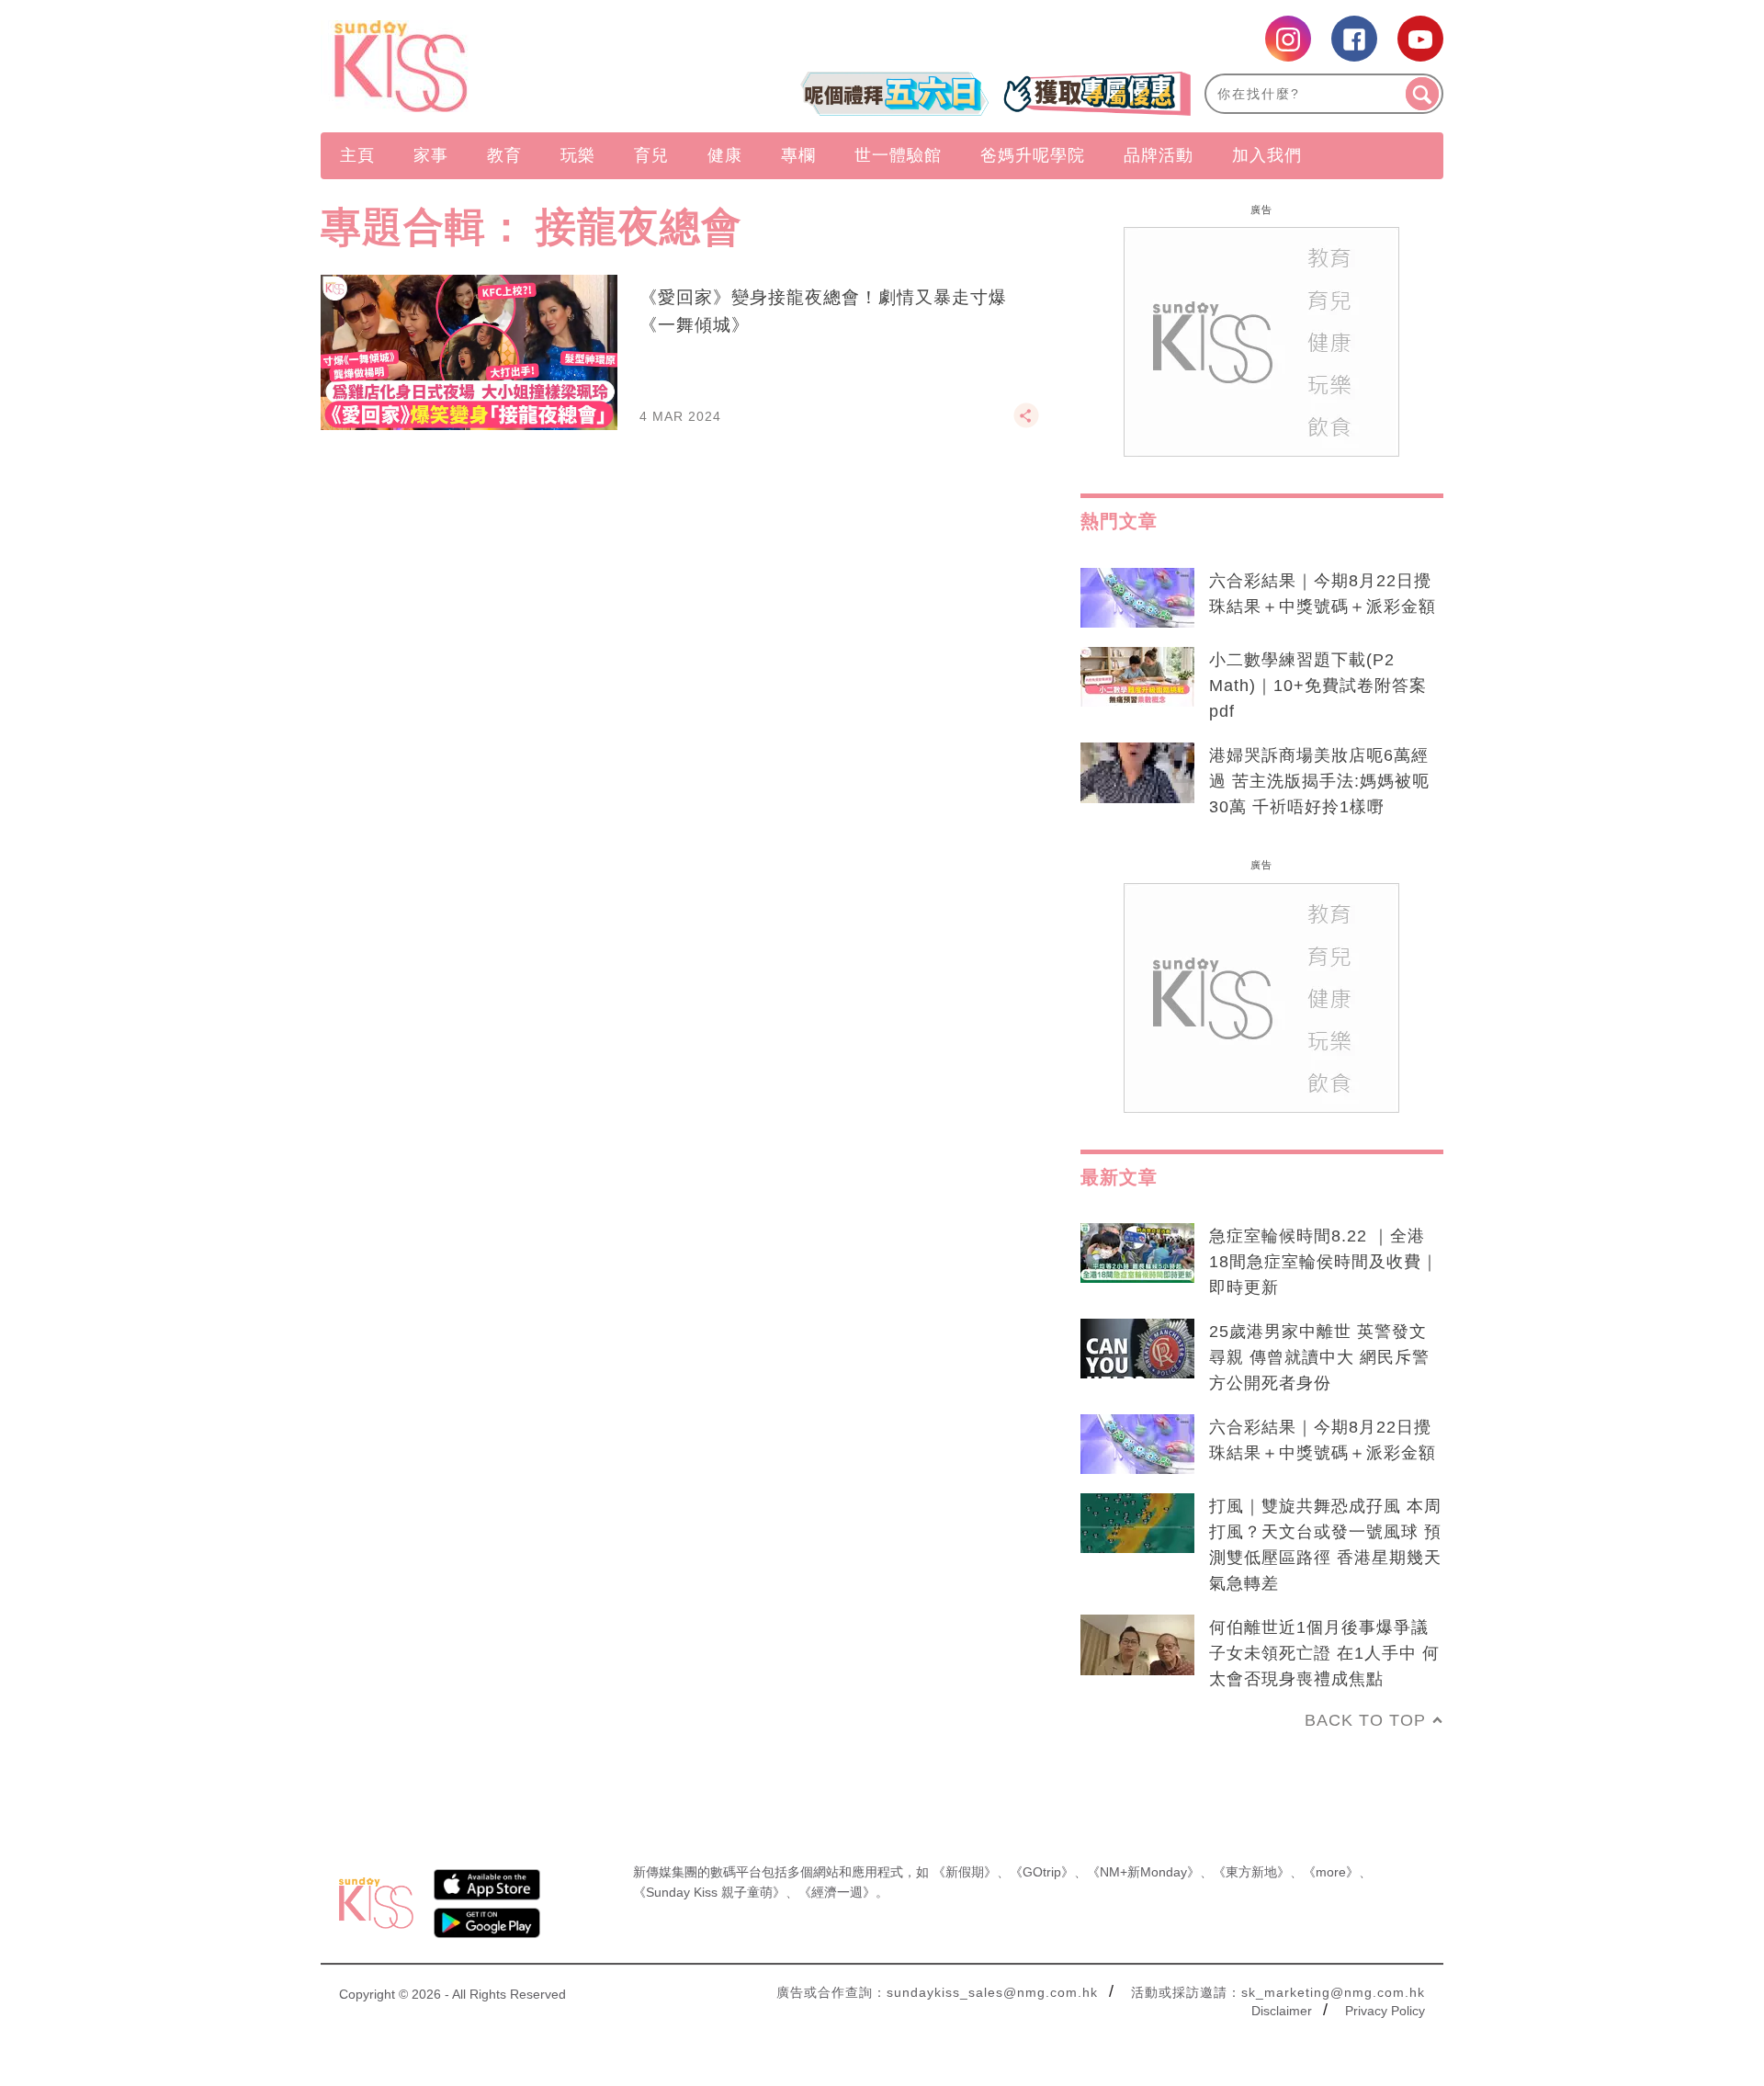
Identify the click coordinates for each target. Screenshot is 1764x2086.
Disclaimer (1282, 2011)
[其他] (1026, 424)
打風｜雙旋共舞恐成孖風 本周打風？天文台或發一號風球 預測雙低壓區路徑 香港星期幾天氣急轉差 (1325, 1545)
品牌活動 (1159, 155)
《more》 (1331, 1872)
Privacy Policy (1385, 2011)
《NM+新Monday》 (1143, 1872)
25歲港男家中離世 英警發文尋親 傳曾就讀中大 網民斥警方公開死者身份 (1319, 1357)
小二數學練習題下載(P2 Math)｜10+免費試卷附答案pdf (1318, 686)
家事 (431, 155)
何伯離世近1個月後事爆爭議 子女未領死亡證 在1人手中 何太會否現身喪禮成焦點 (1324, 1653)
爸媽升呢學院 (1033, 155)
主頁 (357, 155)
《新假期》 (965, 1872)
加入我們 (1267, 155)
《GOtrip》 (1042, 1872)
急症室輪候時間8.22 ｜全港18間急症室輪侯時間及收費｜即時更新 (1324, 1262)
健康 (725, 155)
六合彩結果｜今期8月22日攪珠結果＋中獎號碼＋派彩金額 (1323, 594)
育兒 (651, 155)
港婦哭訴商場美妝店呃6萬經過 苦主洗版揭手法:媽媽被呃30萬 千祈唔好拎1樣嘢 (1319, 781)
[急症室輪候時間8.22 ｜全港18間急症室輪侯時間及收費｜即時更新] (1137, 1253)
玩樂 (578, 155)
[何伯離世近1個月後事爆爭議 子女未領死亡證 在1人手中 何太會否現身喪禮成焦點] (1137, 1645)
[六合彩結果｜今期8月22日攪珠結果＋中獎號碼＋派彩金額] (1137, 598)
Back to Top (1365, 1720)
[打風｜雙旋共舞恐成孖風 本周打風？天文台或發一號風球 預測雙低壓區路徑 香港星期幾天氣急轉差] (1137, 1524)
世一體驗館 (898, 155)
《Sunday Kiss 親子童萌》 (709, 1892)
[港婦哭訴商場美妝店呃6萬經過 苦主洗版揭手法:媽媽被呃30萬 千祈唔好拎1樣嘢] (1137, 773)
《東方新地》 (1251, 1872)
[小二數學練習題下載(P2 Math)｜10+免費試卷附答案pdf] (1137, 677)
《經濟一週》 (837, 1892)
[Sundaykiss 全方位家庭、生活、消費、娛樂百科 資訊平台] (489, 66)
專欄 (798, 155)
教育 (504, 155)
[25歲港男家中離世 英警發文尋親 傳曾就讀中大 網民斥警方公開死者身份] (1137, 1349)
